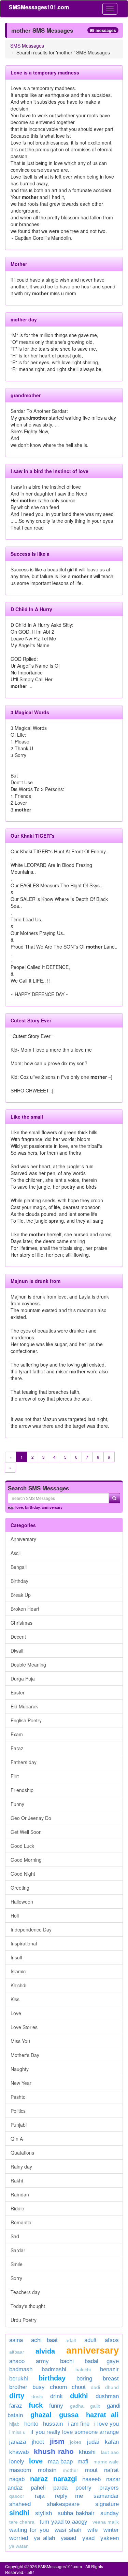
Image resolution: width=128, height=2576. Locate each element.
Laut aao (110, 2452)
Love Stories (24, 2027)
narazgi (65, 2479)
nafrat (111, 2470)
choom (58, 2387)
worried (19, 2538)
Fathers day (24, 1762)
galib (95, 2406)
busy (39, 2387)
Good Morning (26, 1860)
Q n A (17, 2139)
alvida (45, 2351)
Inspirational (24, 1943)
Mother (19, 264)
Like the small (27, 1117)
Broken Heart (25, 1609)
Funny (17, 1804)
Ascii (16, 1553)
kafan (112, 2442)
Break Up (21, 1595)
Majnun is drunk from (35, 1281)
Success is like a (30, 554)
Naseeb (91, 2479)
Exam (17, 1734)
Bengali (19, 1567)
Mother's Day (25, 2055)
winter (111, 2530)
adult (90, 2340)
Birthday (19, 1581)
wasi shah (68, 2530)
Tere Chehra (22, 2522)
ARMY (42, 2361)
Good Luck (22, 1846)
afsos (112, 2340)
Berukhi (19, 2379)
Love (16, 2013)
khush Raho (54, 2451)
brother (18, 2387)
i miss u (17, 2432)
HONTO (31, 2424)
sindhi (19, 2513)
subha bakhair (76, 2513)
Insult (16, 1957)
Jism (57, 2441)
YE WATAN (19, 2546)
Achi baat (44, 2340)
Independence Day (31, 1929)
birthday (32, 1507)
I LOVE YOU (106, 2424)
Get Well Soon (26, 1832)
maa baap (60, 2462)
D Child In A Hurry (31, 609)
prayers (109, 2488)
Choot (79, 2387)
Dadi (95, 2387)
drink (56, 2396)
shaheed (20, 2504)
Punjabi (19, 2125)
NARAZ (39, 2479)
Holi (15, 1916)
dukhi (81, 2396)
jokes (76, 2442)
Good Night (23, 1874)
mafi (83, 2462)
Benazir (109, 2369)
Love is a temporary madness (45, 72)
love (19, 1507)
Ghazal (41, 2415)
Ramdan (20, 2194)
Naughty (20, 2069)
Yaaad (68, 2538)
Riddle (17, 2208)
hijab (14, 2424)
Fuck (36, 2405)
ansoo (17, 2361)
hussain (53, 2424)
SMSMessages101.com (39, 7)
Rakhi (17, 2180)
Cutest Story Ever (31, 1020)
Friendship (22, 1790)
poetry (86, 2488)
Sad (15, 2236)
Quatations (22, 2153)
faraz (16, 2406)
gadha (77, 2406)
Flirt (15, 1776)
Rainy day (21, 2167)
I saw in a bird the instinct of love (49, 471)
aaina (16, 2340)
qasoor (17, 2496)
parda (60, 2488)
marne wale (106, 2462)
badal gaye (102, 2361)
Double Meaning (28, 1665)
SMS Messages (27, 46)
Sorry (16, 2278)
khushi (87, 2452)
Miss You (20, 2041)
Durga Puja (23, 1678)
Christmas (22, 1623)
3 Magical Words (30, 712)
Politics (18, 2111)
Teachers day (25, 2292)
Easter (18, 1692)
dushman (107, 2396)
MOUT (91, 2470)
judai (93, 2442)
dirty (17, 2396)
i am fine (79, 2424)
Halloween (22, 1902)
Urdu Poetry (24, 2320)
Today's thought (28, 2306)
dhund (112, 2387)
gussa (69, 2415)
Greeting (20, 1888)
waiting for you (29, 2530)
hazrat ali (102, 2415)
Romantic (21, 2222)
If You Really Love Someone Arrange (75, 2432)
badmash (21, 2369)
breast (111, 2379)
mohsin (47, 2470)
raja (40, 2496)
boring (84, 2379)
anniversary (52, 1507)
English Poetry (26, 1720)
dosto (37, 2396)
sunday (110, 2513)
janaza (18, 2442)
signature (107, 2504)
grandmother (26, 395)
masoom (20, 2470)
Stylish (44, 2513)
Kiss (15, 1999)
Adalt (71, 2340)
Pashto (18, 2097)
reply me (69, 2496)
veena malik (106, 2522)
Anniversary (23, 1539)
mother (72, 2470)
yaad (88, 2538)
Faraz (17, 1748)
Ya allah (44, 2538)
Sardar (18, 2250)
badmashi (54, 2369)
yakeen (110, 2538)
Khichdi (18, 1985)
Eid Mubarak (24, 1706)
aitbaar (17, 2352)
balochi (83, 2370)
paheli (38, 2488)
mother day (24, 319)
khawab (19, 2452)
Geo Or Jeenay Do (31, 1818)
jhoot (38, 2442)
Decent (18, 1637)
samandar (106, 2496)
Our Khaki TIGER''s (33, 836)
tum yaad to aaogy (64, 2522)
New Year (21, 2083)
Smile (17, 2264)
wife (93, 2530)
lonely (17, 2462)
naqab (17, 2479)
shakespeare (63, 2504)
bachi (67, 2361)
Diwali (17, 1651)
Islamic (18, 1971)
